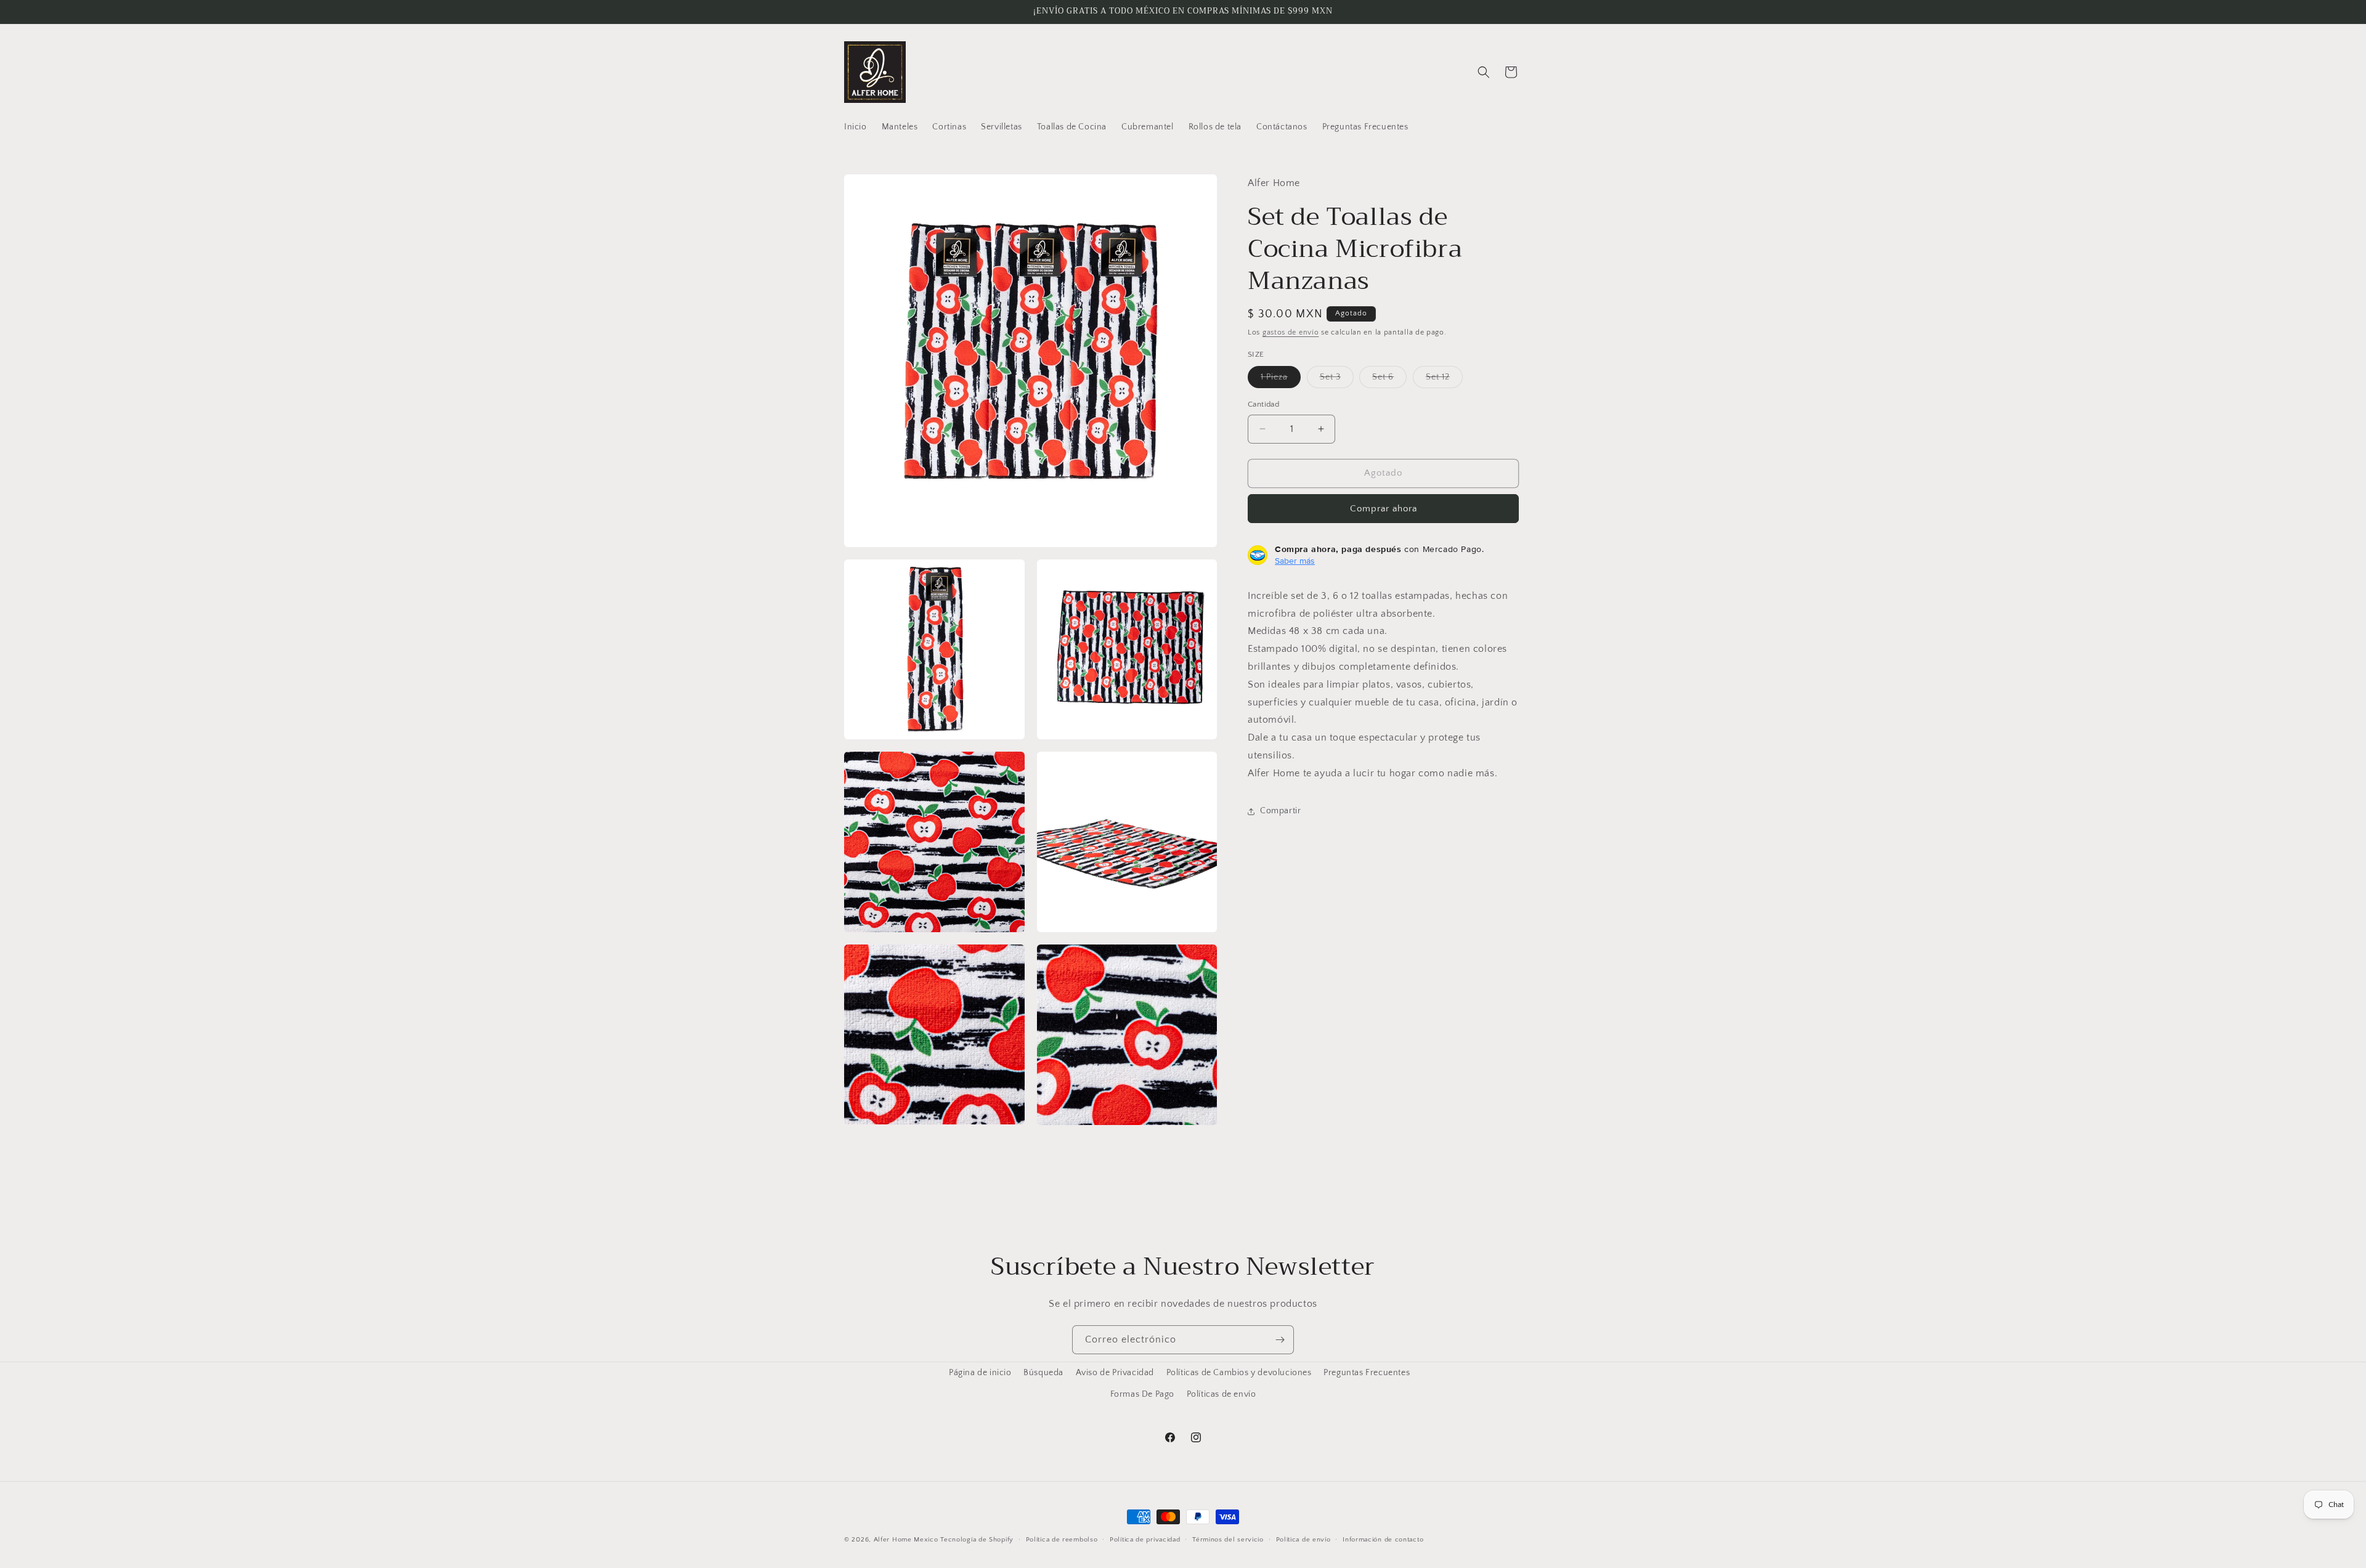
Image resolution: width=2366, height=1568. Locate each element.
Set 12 (1444, 380)
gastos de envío (1291, 332)
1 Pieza (1281, 380)
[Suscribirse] (1280, 1340)
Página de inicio (980, 1373)
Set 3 (1337, 380)
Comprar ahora (1384, 509)
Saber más (1295, 561)
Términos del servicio (1228, 1539)
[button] (1484, 72)
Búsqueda (1043, 1373)
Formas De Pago (1142, 1394)
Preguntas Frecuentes (1367, 1373)
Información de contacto (1383, 1539)
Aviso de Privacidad (1115, 1373)
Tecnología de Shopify (977, 1540)
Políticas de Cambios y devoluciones (1239, 1373)
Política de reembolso (1062, 1539)
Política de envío (1303, 1539)
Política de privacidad (1145, 1539)
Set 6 (1389, 380)
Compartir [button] (1280, 811)
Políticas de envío (1222, 1394)
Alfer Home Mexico (906, 1540)
